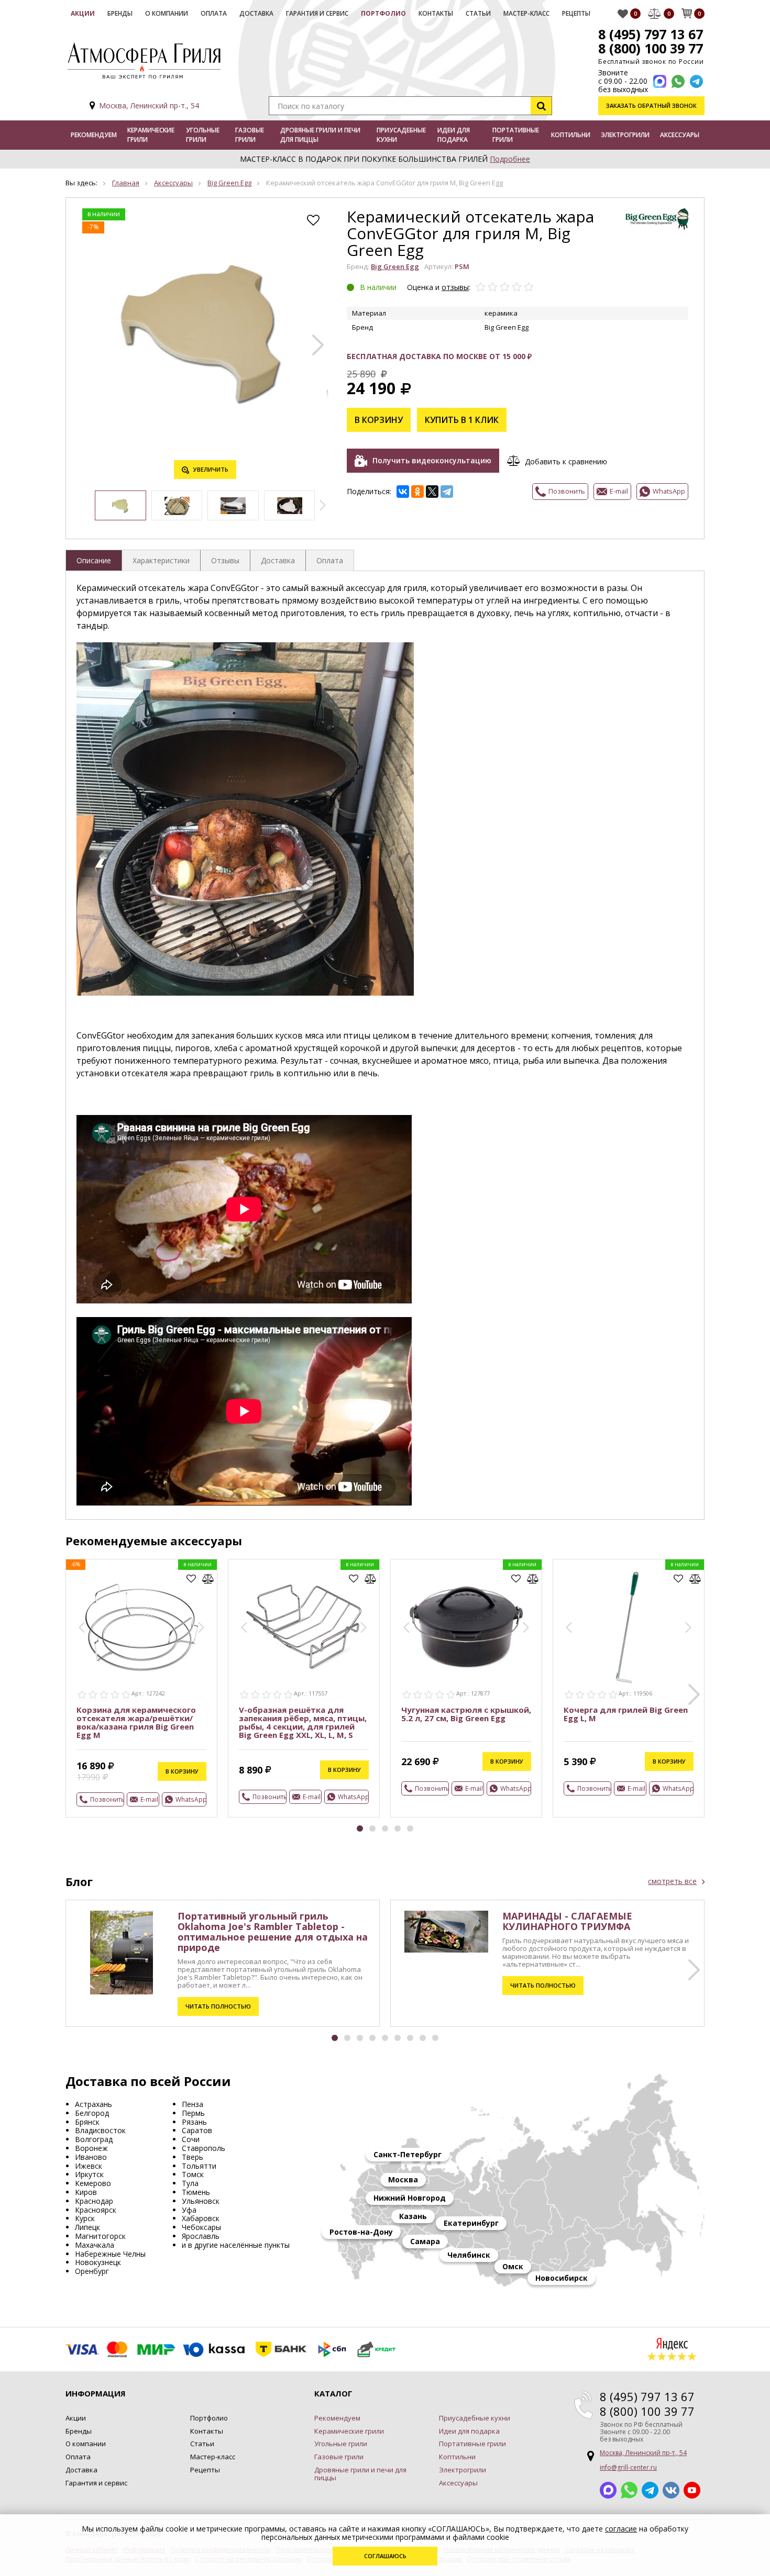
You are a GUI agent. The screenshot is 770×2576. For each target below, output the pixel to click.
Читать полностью (218, 2006)
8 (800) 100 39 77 (651, 48)
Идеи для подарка (454, 135)
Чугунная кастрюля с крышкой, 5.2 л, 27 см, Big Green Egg (466, 1714)
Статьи (478, 13)
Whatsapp (629, 2490)
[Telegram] (447, 492)
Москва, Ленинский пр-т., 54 (149, 105)
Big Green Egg (229, 183)
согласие (621, 2529)
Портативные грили (516, 135)
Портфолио (383, 13)
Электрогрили (625, 135)
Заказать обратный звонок (651, 105)
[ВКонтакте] (403, 492)
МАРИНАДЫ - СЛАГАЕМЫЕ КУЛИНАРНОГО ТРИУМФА (567, 1921)
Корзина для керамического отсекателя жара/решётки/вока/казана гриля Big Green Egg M (136, 1722)
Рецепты (576, 13)
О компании (167, 13)
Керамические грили (151, 135)
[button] (318, 345)
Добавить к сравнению (566, 461)
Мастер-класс (526, 13)
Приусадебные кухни (401, 135)
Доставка (256, 13)
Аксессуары (680, 135)
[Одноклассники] (417, 492)
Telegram (650, 2490)
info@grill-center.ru (628, 2467)
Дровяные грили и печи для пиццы (320, 135)
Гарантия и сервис (317, 13)
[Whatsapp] (678, 81)
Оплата (214, 13)
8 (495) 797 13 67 (651, 34)
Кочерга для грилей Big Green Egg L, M (626, 1714)
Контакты (436, 13)
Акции (83, 13)
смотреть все (672, 1881)
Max (608, 2490)
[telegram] (696, 81)
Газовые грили (250, 135)
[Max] (660, 81)
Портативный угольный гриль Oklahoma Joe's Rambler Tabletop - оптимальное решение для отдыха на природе (273, 1932)
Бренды (120, 13)
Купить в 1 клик (462, 420)
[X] (432, 492)
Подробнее (510, 159)
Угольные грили (203, 135)
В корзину (379, 420)
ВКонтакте (671, 2490)
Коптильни (571, 135)
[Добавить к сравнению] (208, 1579)
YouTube (692, 2490)
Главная (126, 183)
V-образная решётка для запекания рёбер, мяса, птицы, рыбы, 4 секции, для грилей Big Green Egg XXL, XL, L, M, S (303, 1722)
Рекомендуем (94, 135)
